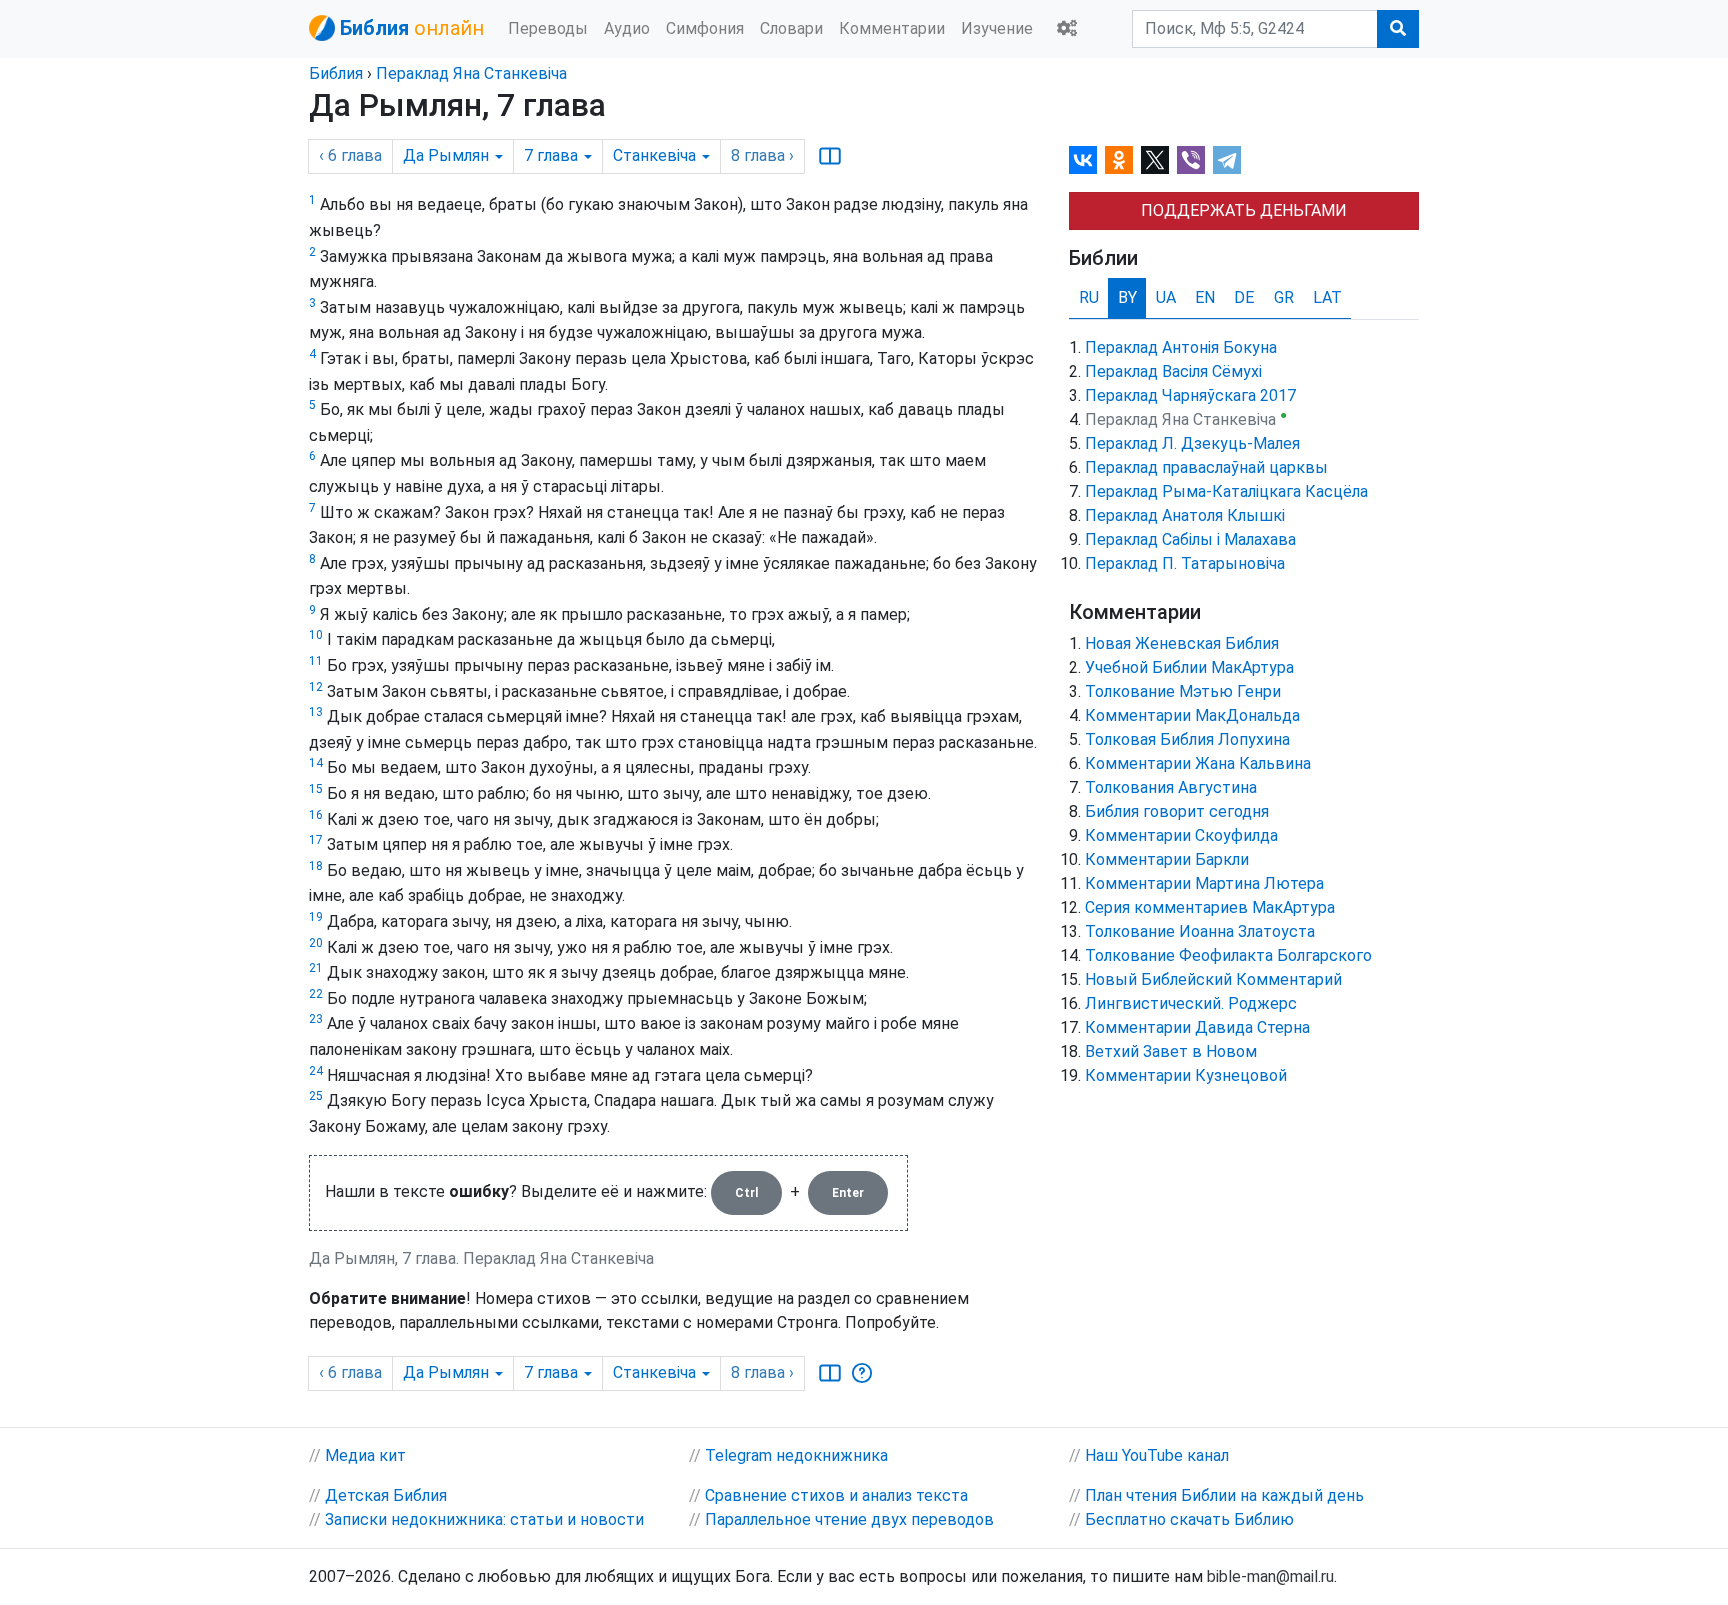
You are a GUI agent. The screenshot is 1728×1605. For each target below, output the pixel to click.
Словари (791, 28)
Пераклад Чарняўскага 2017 (1190, 395)
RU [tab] (1089, 297)
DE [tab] (1244, 297)
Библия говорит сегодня (1177, 811)
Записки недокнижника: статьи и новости (484, 1519)
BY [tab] (1127, 297)
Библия (336, 73)
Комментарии (892, 28)
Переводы (548, 28)
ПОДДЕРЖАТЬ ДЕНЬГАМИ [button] (1244, 210)
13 (316, 712)
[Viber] (1191, 160)
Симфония (705, 28)
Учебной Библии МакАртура (1189, 667)
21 (316, 968)
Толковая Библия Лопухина (1187, 739)
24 (316, 1071)
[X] (1155, 160)
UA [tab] (1166, 297)
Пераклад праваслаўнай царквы (1206, 467)
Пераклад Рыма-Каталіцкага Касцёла (1226, 491)
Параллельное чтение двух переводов (849, 1519)
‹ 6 (350, 155)
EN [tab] (1205, 297)
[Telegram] (1227, 160)
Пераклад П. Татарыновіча (1185, 563)
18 (316, 866)
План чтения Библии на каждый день (1224, 1495)
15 (316, 789)
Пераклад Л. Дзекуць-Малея (1192, 443)
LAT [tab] (1327, 297)
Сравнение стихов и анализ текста (836, 1495)
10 (316, 635)
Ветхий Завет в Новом (1171, 1051)
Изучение (997, 28)
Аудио (627, 28)
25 (316, 1096)
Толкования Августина (1171, 787)
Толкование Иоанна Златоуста (1200, 931)
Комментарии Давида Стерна (1197, 1027)
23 (316, 1019)
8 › (762, 155)
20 (316, 943)
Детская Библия (386, 1495)
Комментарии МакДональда (1192, 715)
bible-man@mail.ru (1270, 1576)
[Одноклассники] (1119, 160)
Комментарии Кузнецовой (1186, 1075)
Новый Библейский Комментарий (1213, 979)
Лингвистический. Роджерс (1191, 1003)
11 (316, 661)
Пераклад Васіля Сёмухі (1173, 371)
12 (316, 687)
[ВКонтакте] (1083, 160)
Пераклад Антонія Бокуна (1181, 347)
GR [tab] (1284, 297)
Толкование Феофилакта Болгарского (1228, 955)
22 (316, 994)
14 (316, 763)
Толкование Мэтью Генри (1183, 691)
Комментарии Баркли (1167, 859)
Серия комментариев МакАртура (1210, 907)
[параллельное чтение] (830, 156)
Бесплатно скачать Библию (1189, 1519)
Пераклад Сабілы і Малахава (1190, 539)
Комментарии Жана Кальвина (1198, 763)
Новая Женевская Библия (1182, 643)
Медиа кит (365, 1455)
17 (316, 840)
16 (316, 815)
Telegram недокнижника (796, 1455)
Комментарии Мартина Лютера (1204, 883)
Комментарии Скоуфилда (1181, 835)
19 (316, 917)
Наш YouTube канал (1157, 1455)
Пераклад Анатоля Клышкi (1185, 515)
